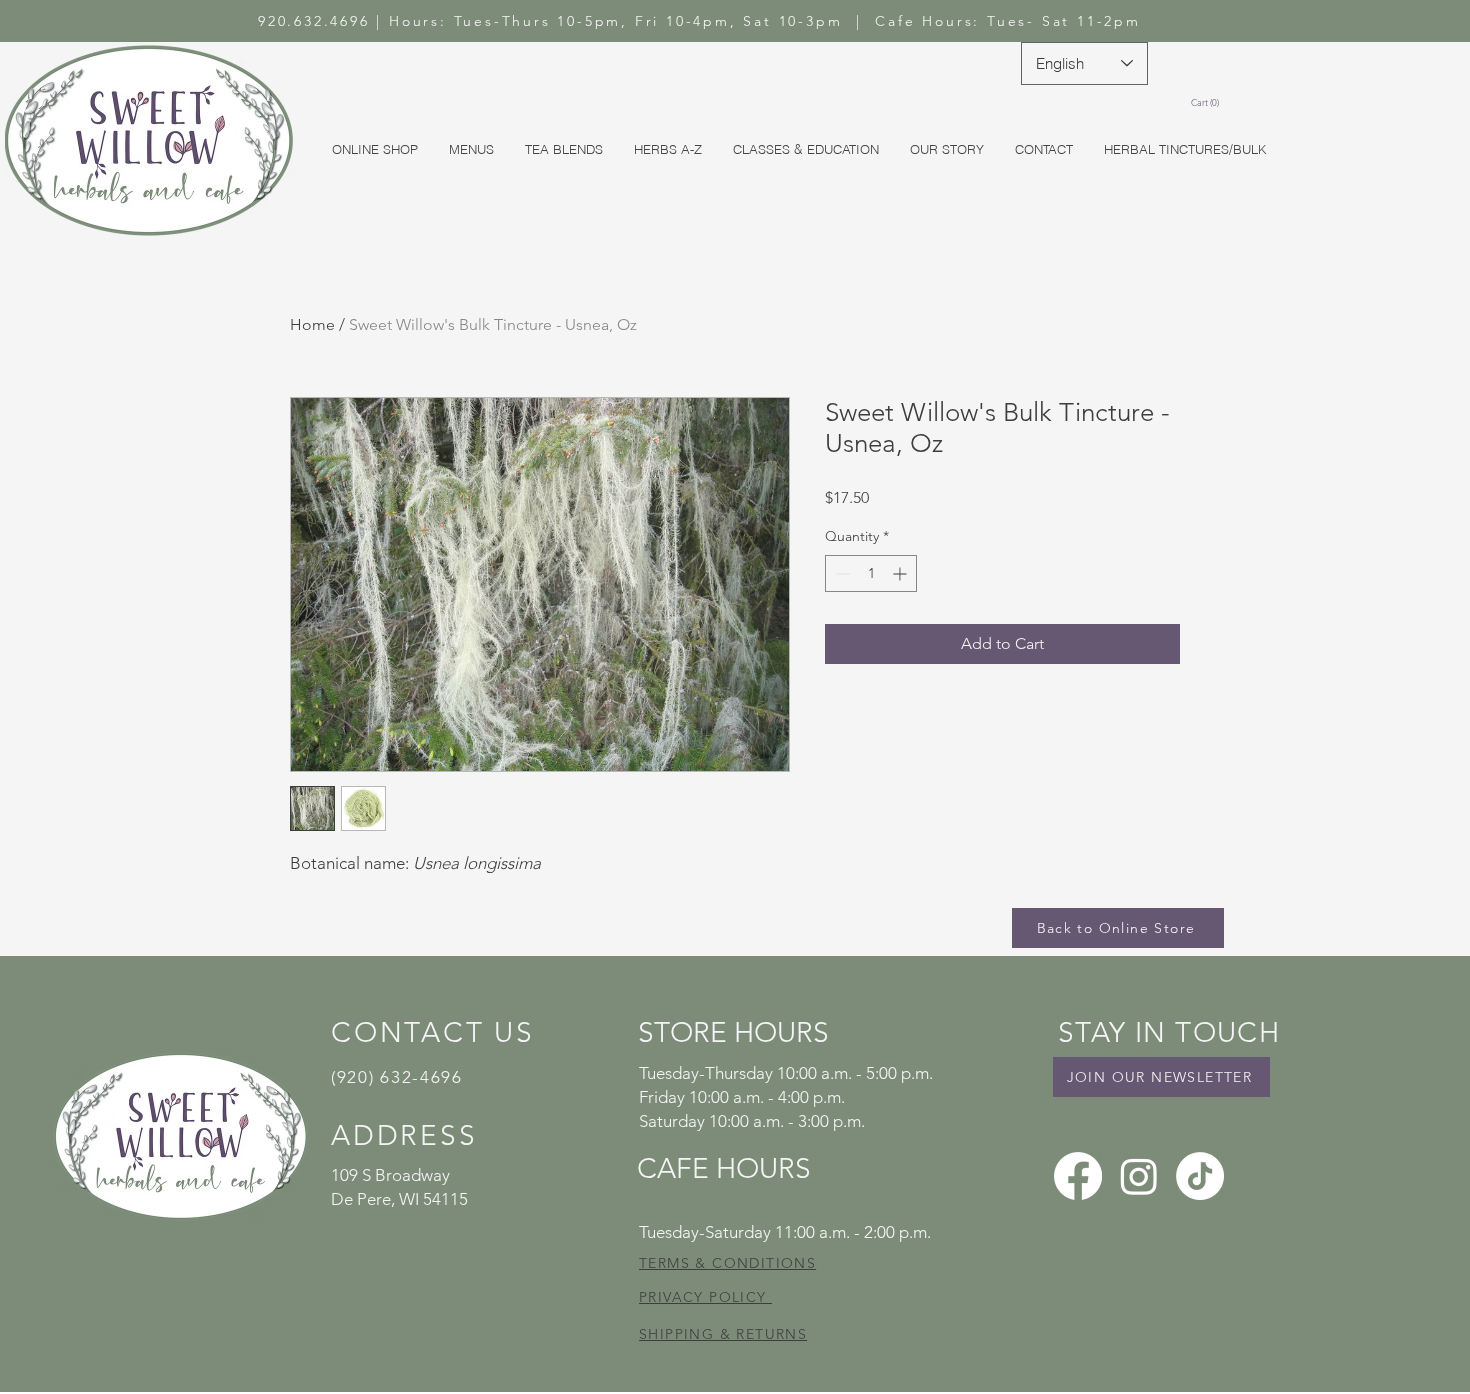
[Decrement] (840, 573)
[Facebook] (1078, 1176)
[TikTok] (1200, 1176)
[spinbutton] (871, 573)
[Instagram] (1139, 1176)
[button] (1208, 103)
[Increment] (901, 573)
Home (312, 324)
